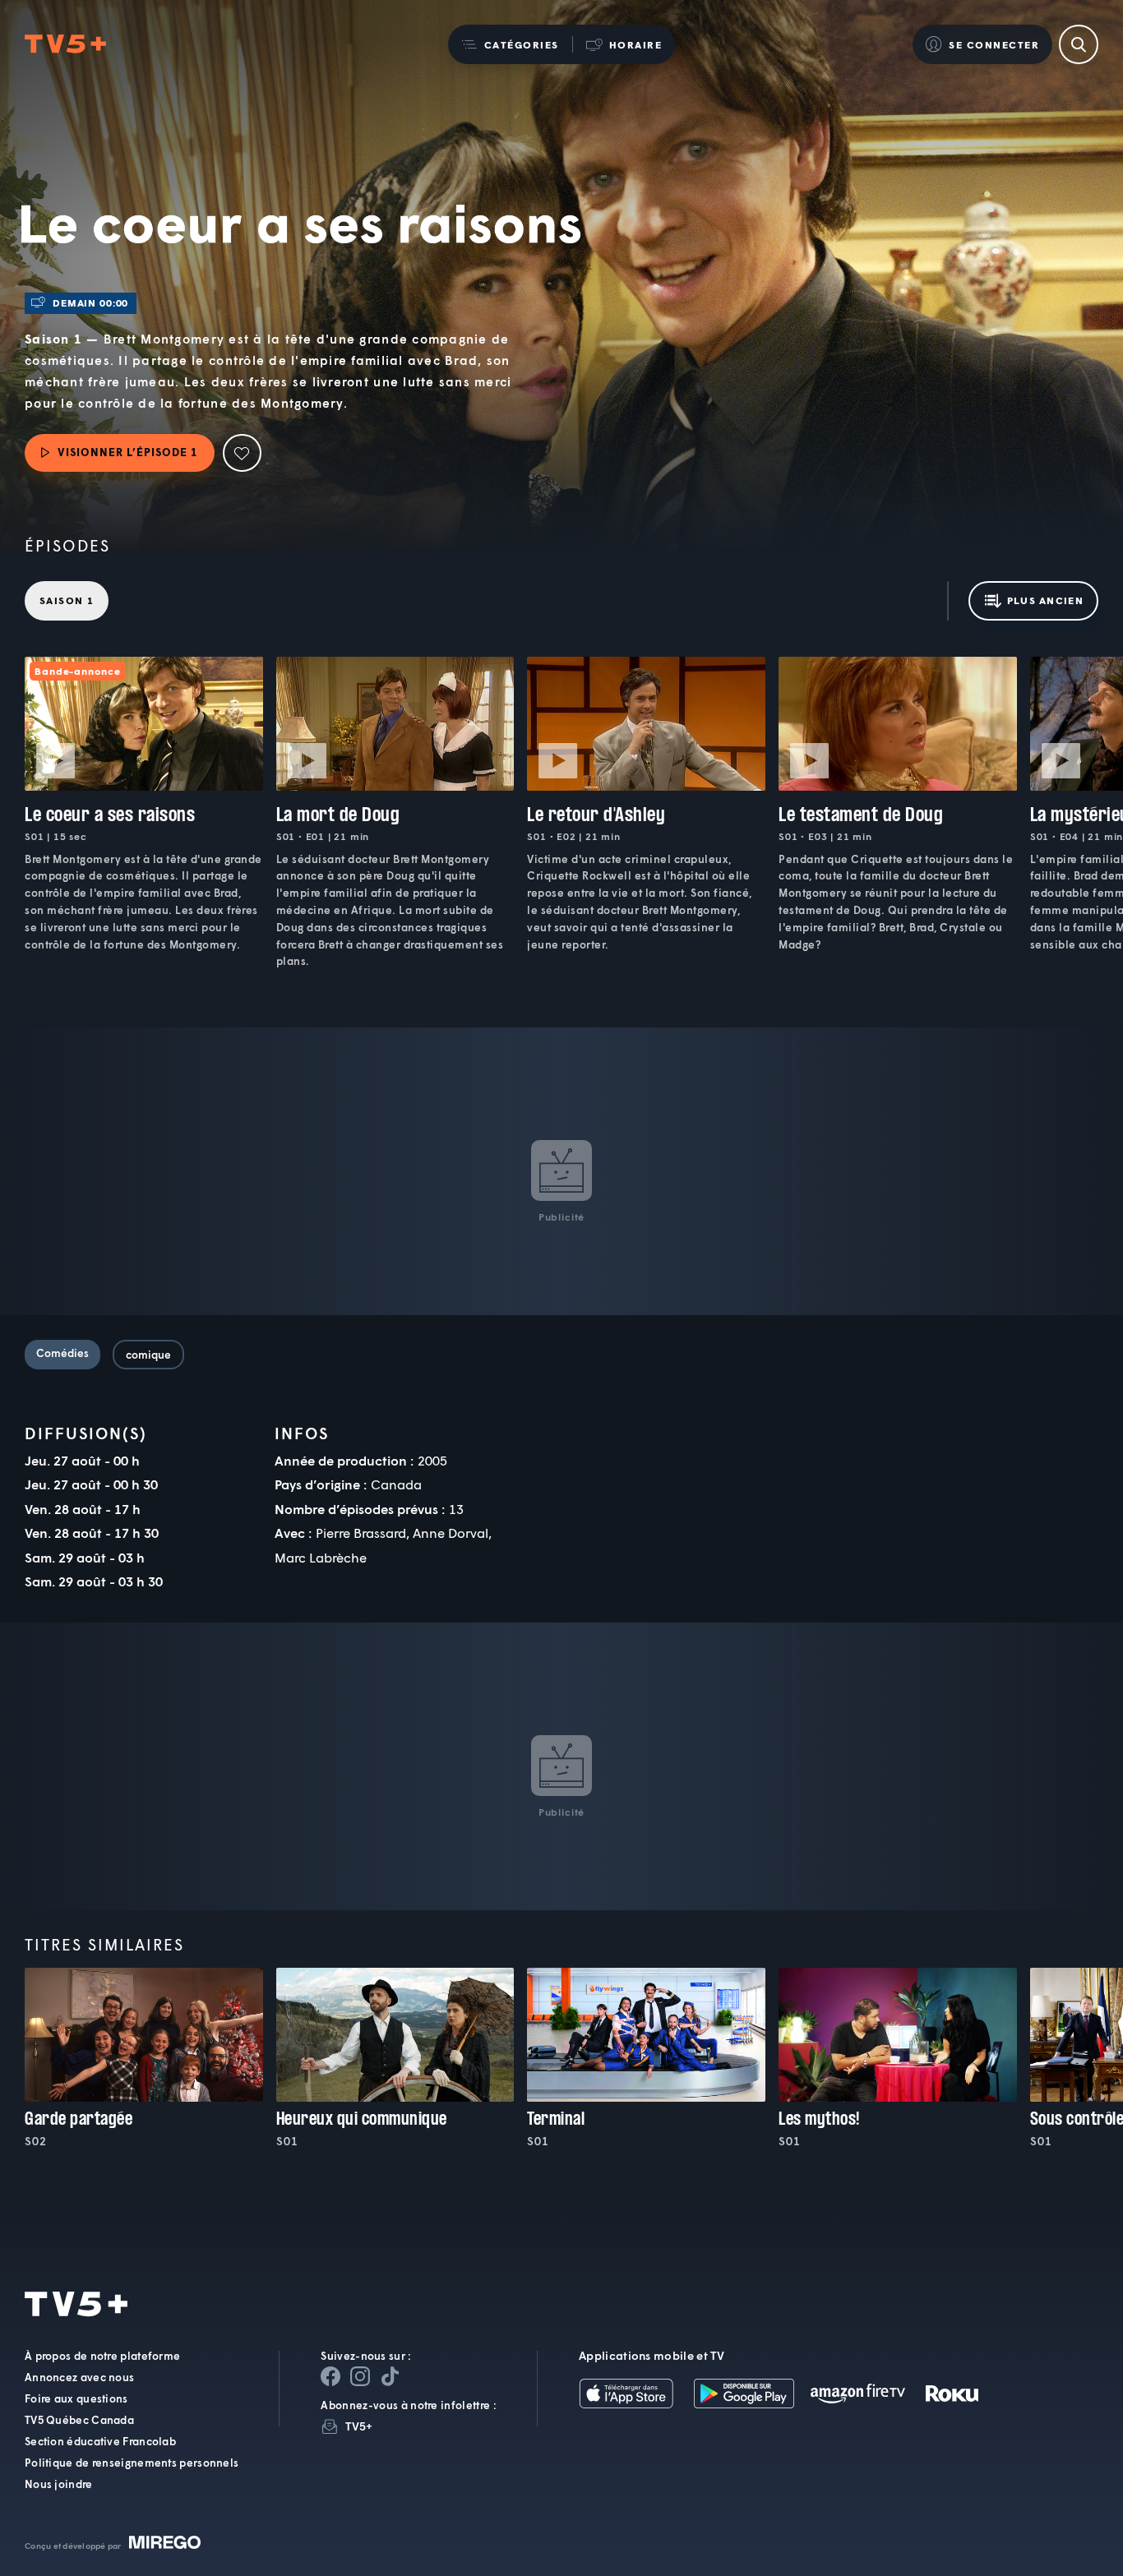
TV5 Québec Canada (79, 2420)
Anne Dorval (451, 1533)
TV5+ (359, 2426)
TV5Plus (65, 45)
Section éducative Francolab (100, 2441)
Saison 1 (67, 600)
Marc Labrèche (321, 1557)
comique (148, 1355)
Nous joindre (59, 2484)
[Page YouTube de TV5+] (390, 2376)
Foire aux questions (76, 2398)
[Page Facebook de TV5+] (330, 2376)
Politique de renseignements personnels (132, 2463)
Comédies (62, 1353)
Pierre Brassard (361, 1533)
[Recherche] (1079, 44)
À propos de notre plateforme (102, 2356)
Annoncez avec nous (79, 2377)
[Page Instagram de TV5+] (360, 2376)
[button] (510, 44)
